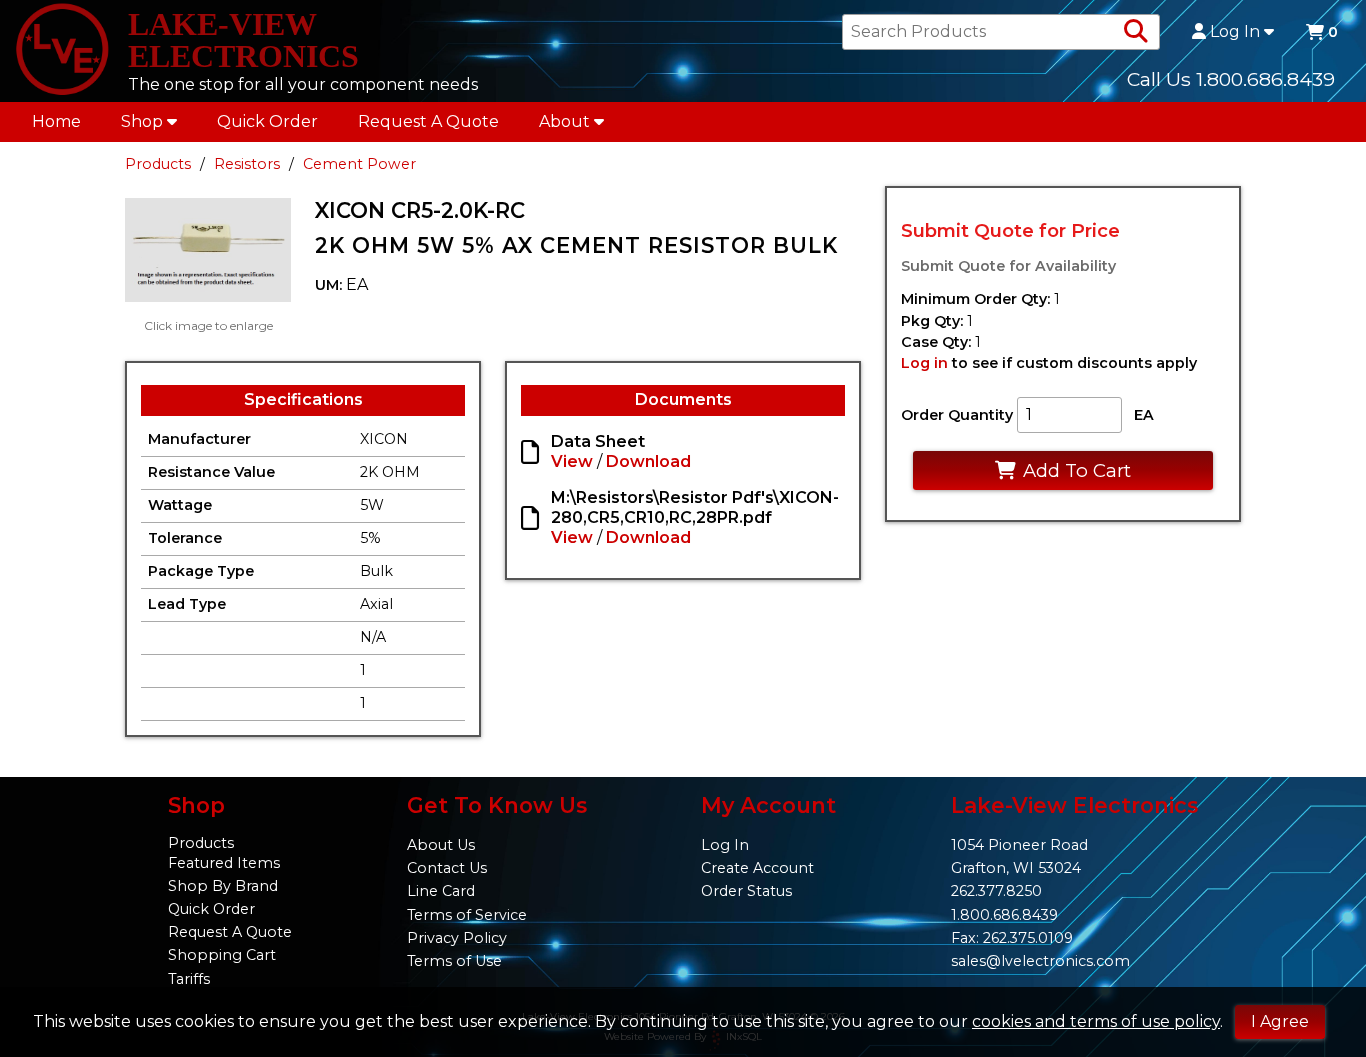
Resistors (247, 164)
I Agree (1280, 1021)
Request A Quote (428, 121)
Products (158, 164)
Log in (924, 363)
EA (1144, 415)
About (564, 121)
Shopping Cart (222, 955)
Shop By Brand (223, 886)
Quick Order (267, 121)
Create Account (757, 868)
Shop (142, 121)
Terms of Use (454, 961)
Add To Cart (1077, 470)
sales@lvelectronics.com (1040, 961)
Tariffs (189, 979)
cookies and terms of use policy (1096, 1021)
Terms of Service (467, 915)
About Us (441, 845)
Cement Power (359, 164)
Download (648, 461)
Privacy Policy (457, 938)
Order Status (746, 891)
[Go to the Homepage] (62, 51)
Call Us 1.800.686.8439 (1231, 79)
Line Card (441, 891)
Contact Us (447, 868)
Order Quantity (957, 415)
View (572, 461)
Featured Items (224, 863)
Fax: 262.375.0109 (1012, 938)
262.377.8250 (996, 891)
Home (56, 121)
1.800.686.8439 (1004, 915)
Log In (1235, 32)
